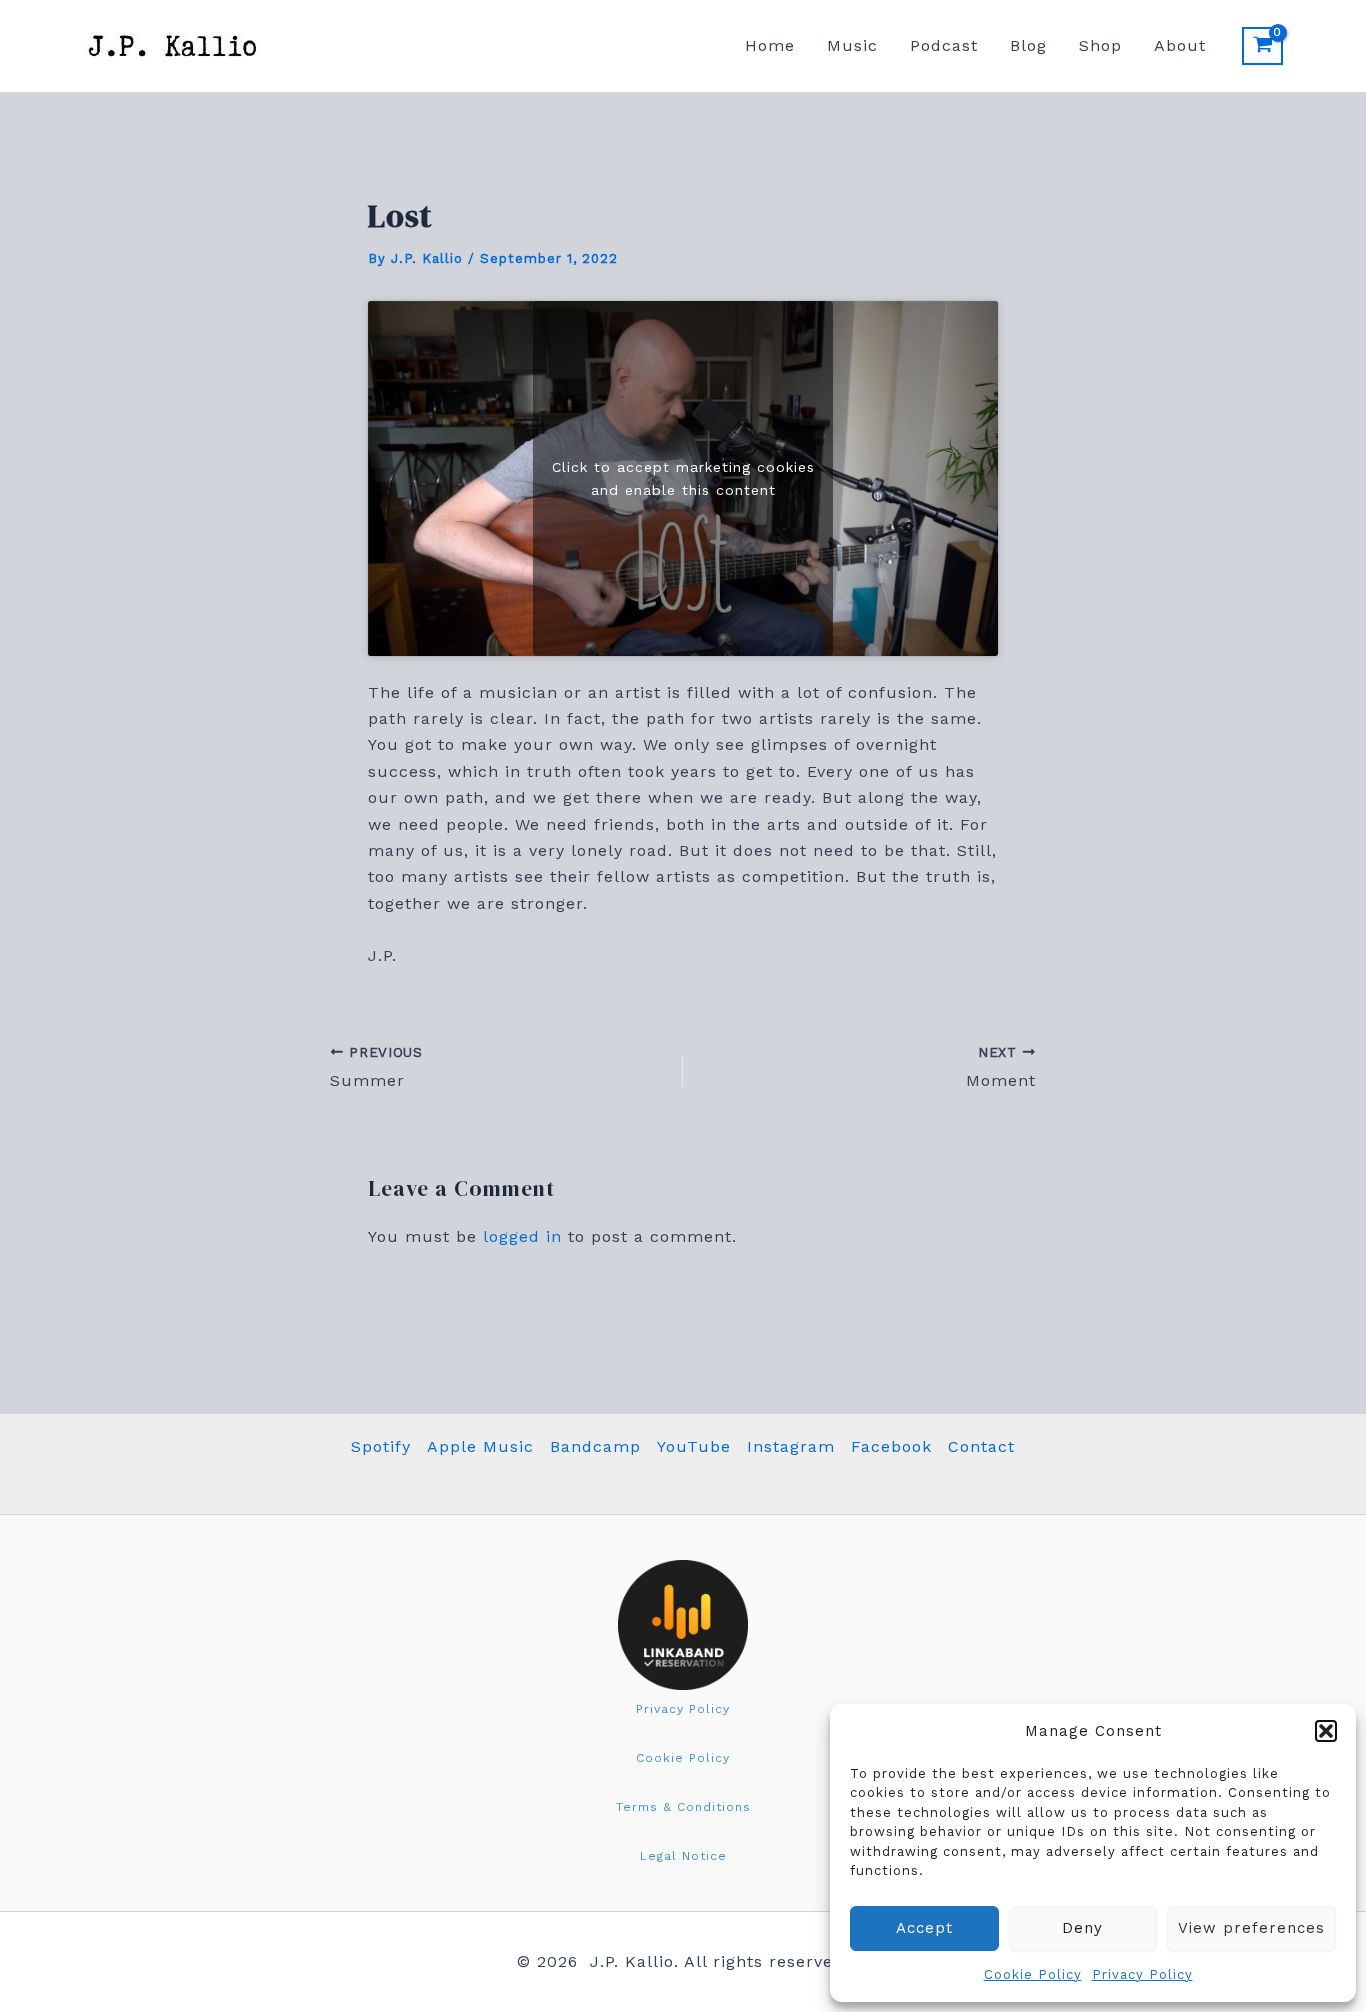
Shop (1100, 45)
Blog (1028, 45)
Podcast (944, 45)
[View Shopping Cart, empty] (1262, 46)
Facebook (891, 1446)
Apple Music (480, 1446)
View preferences (1251, 1928)
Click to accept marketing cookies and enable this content (683, 477)
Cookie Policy (1033, 1974)
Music (852, 45)
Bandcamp (595, 1446)
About (1180, 45)
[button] (1326, 1731)
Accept (924, 1928)
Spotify (381, 1446)
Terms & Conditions (683, 1807)
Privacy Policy (1142, 1974)
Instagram (791, 1446)
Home (770, 45)
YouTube (694, 1446)
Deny (1082, 1928)
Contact (981, 1446)
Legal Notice (683, 1856)
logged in (522, 1236)
